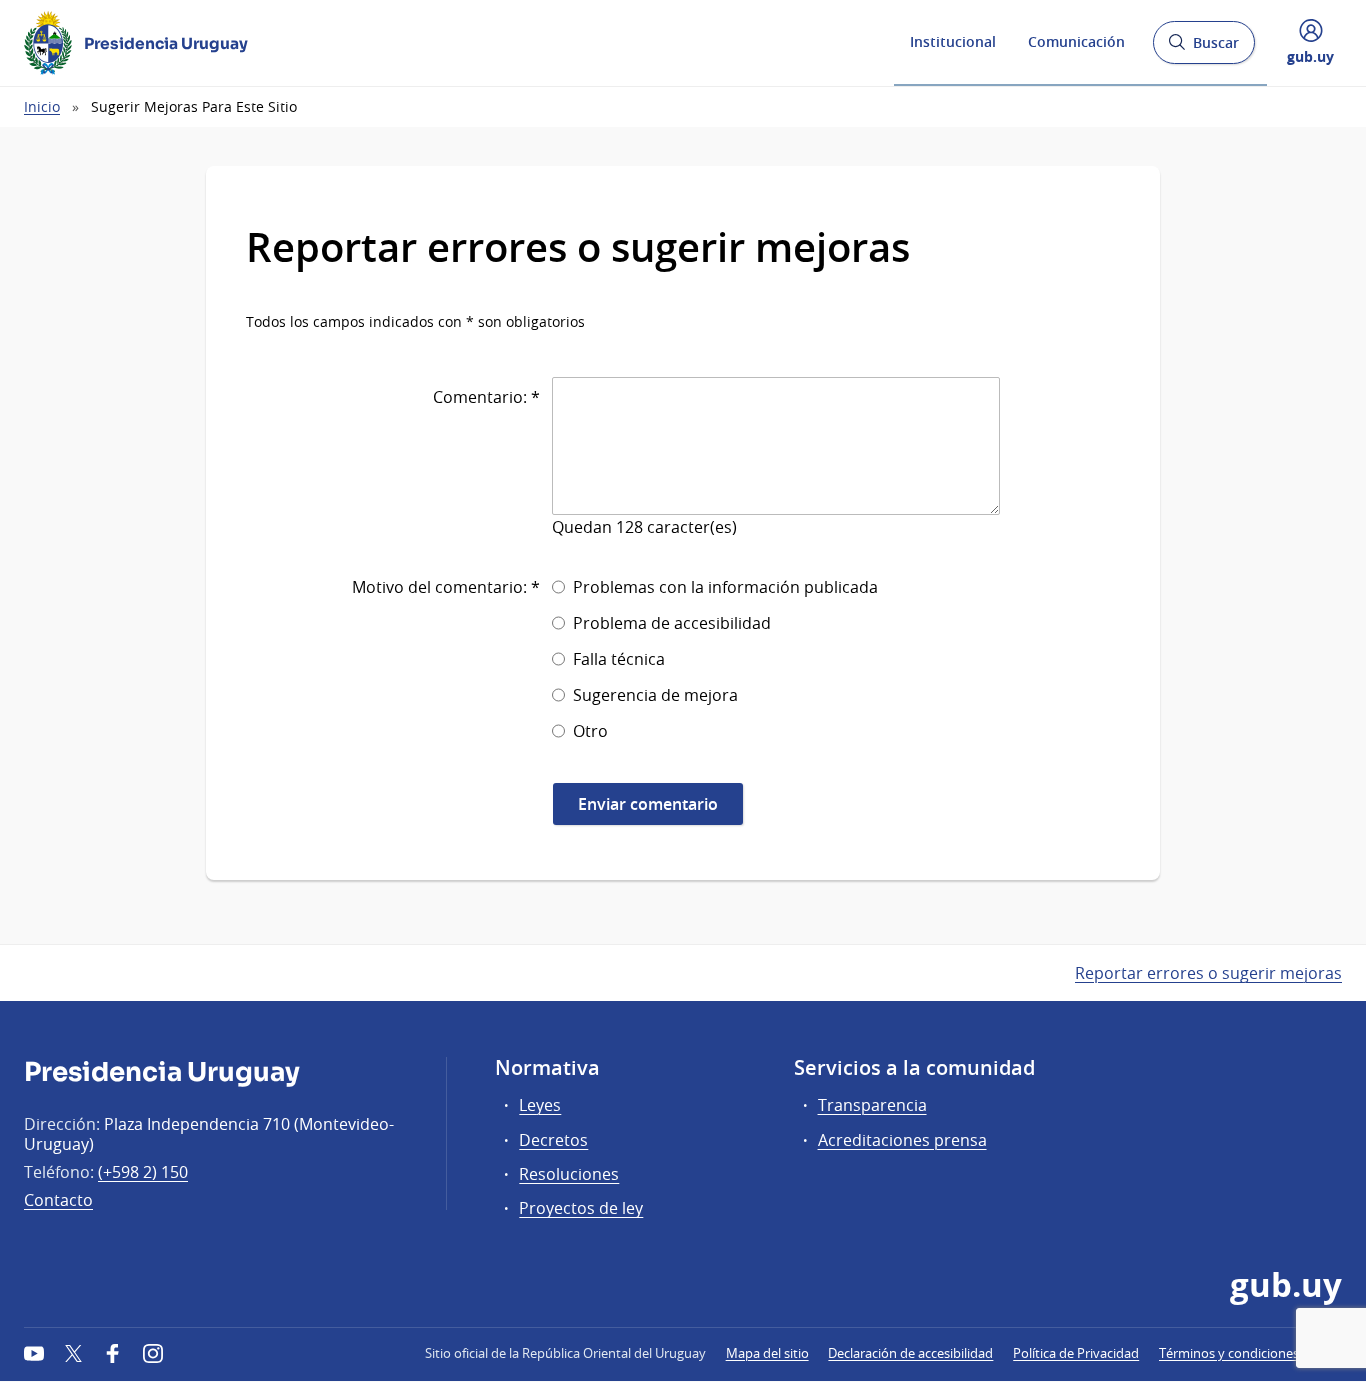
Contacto (58, 1200)
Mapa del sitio (767, 1353)
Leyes (540, 1105)
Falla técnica (619, 659)
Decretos (553, 1140)
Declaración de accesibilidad (910, 1353)
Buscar (1203, 48)
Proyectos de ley (581, 1208)
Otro (590, 731)
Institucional (953, 41)
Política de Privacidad (1076, 1353)
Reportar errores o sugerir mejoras (1208, 973)
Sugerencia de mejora (655, 695)
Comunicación (1076, 41)
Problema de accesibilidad (672, 623)
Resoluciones (569, 1174)
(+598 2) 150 (143, 1172)
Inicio (42, 106)
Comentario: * (486, 397)
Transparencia (872, 1105)
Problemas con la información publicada (725, 587)
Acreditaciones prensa (902, 1140)
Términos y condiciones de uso (1250, 1353)
